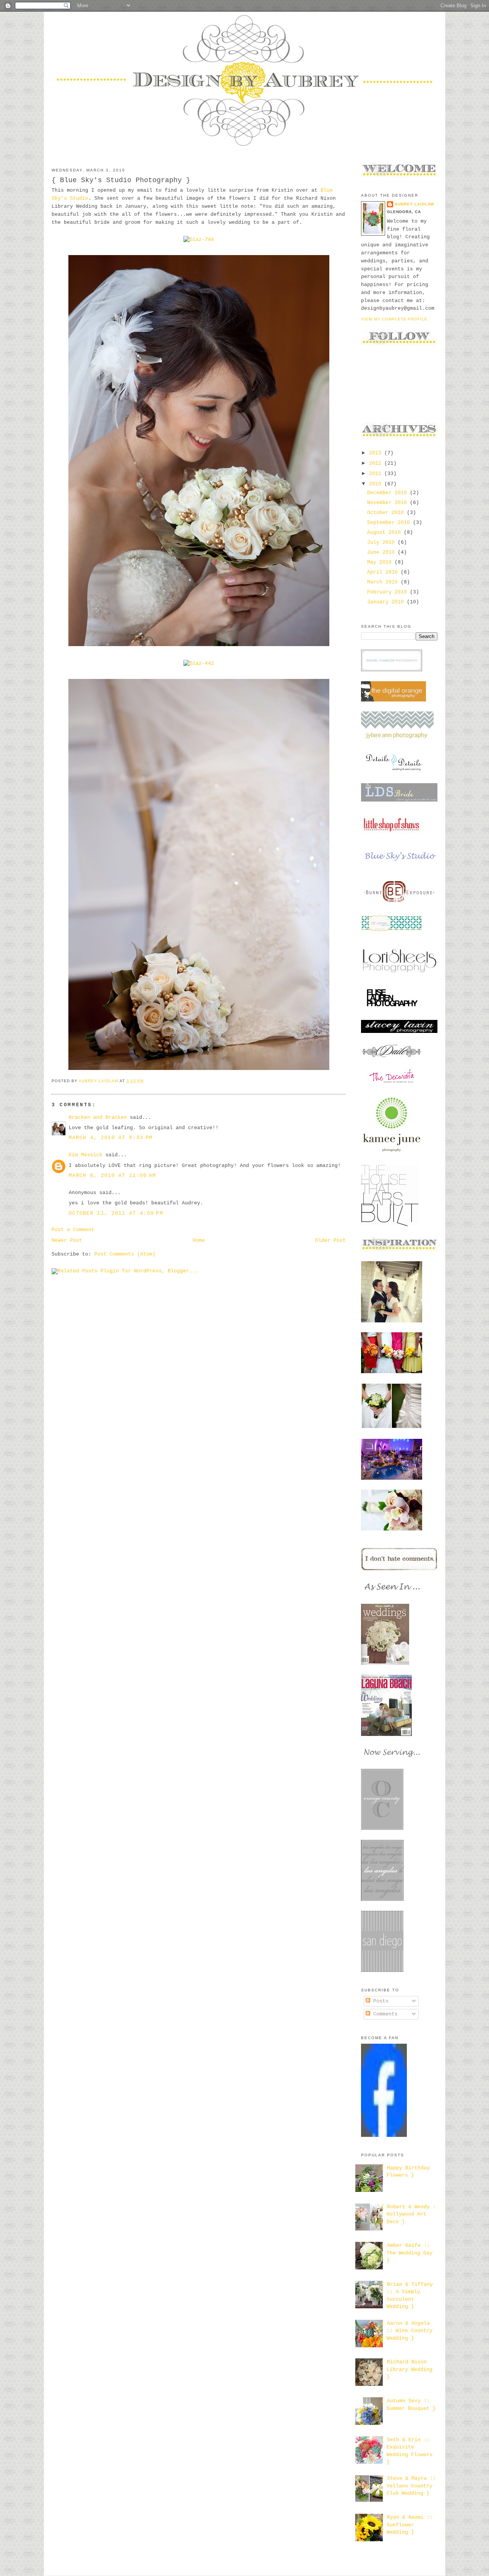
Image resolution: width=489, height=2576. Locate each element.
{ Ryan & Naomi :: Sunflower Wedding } (407, 2525)
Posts (379, 2001)
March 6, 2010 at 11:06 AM (113, 1176)
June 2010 (382, 552)
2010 (377, 484)
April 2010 (384, 572)
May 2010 (381, 562)
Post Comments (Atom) (125, 1254)
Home (199, 1240)
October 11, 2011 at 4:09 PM (116, 1213)
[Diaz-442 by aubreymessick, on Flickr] (199, 663)
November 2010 (389, 503)
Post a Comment (73, 1230)
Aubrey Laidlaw (414, 204)
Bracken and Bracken (98, 1118)
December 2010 (389, 493)
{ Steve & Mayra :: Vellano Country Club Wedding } (408, 2486)
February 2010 (389, 592)
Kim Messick (86, 1155)
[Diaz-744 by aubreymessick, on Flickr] (199, 240)
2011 (377, 474)
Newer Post (67, 1240)
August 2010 (385, 532)
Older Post (330, 1240)
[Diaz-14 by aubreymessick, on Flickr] (199, 1070)
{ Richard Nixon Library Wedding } (407, 2369)
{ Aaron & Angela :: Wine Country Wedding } (407, 2331)
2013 (377, 453)
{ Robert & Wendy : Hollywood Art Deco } (408, 2214)
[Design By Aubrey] (384, 2136)
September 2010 (390, 523)
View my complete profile (394, 319)
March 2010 (384, 582)
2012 (377, 463)
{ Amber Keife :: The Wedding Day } (407, 2253)
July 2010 (382, 542)
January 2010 (387, 602)
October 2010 (387, 513)
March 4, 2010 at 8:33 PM (111, 1138)
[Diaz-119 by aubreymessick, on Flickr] (199, 646)
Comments (384, 2014)
